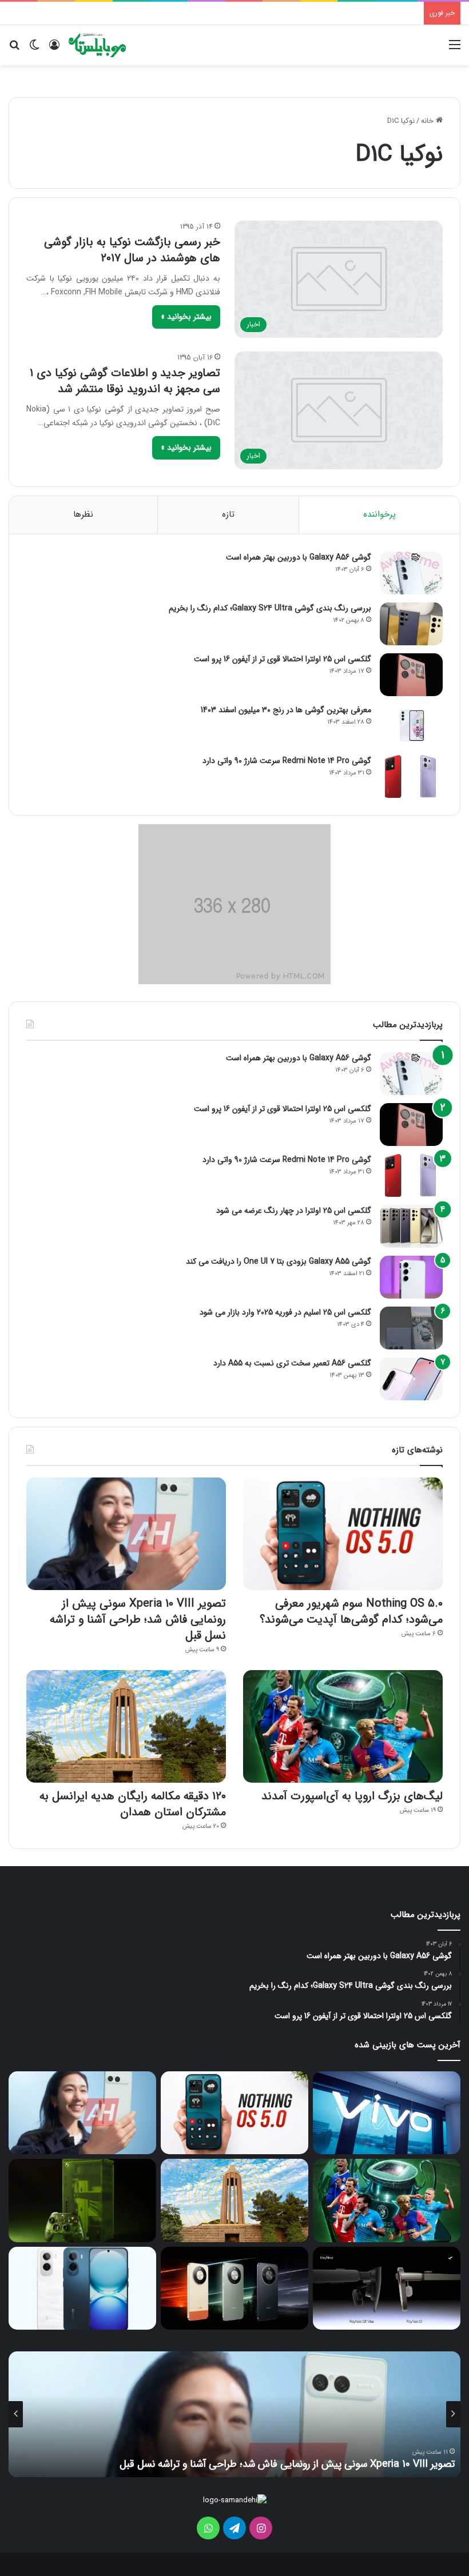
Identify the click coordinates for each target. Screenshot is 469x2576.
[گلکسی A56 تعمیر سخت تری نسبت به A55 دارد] (411, 1379)
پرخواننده (379, 514)
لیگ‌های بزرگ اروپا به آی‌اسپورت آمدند (352, 1796)
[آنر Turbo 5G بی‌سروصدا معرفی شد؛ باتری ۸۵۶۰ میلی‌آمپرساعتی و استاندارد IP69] (234, 2289)
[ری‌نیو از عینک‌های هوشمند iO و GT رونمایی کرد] (387, 2288)
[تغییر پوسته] (34, 49)
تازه (228, 514)
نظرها (83, 514)
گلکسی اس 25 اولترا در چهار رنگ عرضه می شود (294, 1211)
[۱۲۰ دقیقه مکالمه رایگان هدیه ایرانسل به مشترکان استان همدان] (126, 1726)
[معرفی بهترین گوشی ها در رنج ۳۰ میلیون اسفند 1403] (411, 726)
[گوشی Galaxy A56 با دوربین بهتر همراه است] (411, 573)
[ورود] (54, 49)
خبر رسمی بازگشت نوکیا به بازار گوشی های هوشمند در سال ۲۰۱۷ (132, 250)
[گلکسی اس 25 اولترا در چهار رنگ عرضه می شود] (411, 1226)
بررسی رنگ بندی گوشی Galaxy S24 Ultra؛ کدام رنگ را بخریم (270, 608)
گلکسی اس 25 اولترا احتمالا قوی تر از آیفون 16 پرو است (283, 659)
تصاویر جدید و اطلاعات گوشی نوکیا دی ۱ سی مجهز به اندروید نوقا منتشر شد (125, 381)
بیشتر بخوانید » (186, 317)
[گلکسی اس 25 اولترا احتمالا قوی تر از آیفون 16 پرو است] (411, 675)
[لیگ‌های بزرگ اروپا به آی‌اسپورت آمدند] (343, 1726)
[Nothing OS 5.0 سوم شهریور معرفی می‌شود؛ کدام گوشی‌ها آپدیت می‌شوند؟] (343, 1534)
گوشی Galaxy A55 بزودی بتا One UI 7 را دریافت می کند (279, 1261)
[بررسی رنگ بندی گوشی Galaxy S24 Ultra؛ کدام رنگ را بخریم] (411, 624)
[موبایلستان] (97, 45)
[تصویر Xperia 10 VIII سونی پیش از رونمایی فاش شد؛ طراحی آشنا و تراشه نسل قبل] (126, 1534)
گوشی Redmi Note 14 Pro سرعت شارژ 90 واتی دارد (287, 761)
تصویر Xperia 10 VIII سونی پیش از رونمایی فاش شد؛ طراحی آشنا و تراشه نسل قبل (138, 1620)
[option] (234, 2414)
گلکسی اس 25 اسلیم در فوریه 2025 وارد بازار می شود (285, 1312)
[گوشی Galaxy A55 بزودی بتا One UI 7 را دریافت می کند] (411, 1277)
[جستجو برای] (14, 49)
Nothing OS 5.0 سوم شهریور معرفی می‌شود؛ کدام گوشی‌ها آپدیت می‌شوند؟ (351, 1612)
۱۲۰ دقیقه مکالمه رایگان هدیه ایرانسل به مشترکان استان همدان (133, 1804)
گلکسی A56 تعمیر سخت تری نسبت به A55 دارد (292, 1363)
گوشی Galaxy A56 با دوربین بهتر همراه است (299, 557)
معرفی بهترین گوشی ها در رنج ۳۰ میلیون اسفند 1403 (286, 710)
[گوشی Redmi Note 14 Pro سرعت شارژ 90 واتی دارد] (411, 776)
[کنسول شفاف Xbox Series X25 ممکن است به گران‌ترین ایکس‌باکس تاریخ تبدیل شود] (82, 2200)
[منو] (455, 49)
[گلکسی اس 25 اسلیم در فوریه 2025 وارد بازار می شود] (411, 1328)
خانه (428, 121)
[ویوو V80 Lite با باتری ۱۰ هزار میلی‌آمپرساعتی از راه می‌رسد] (387, 2113)
